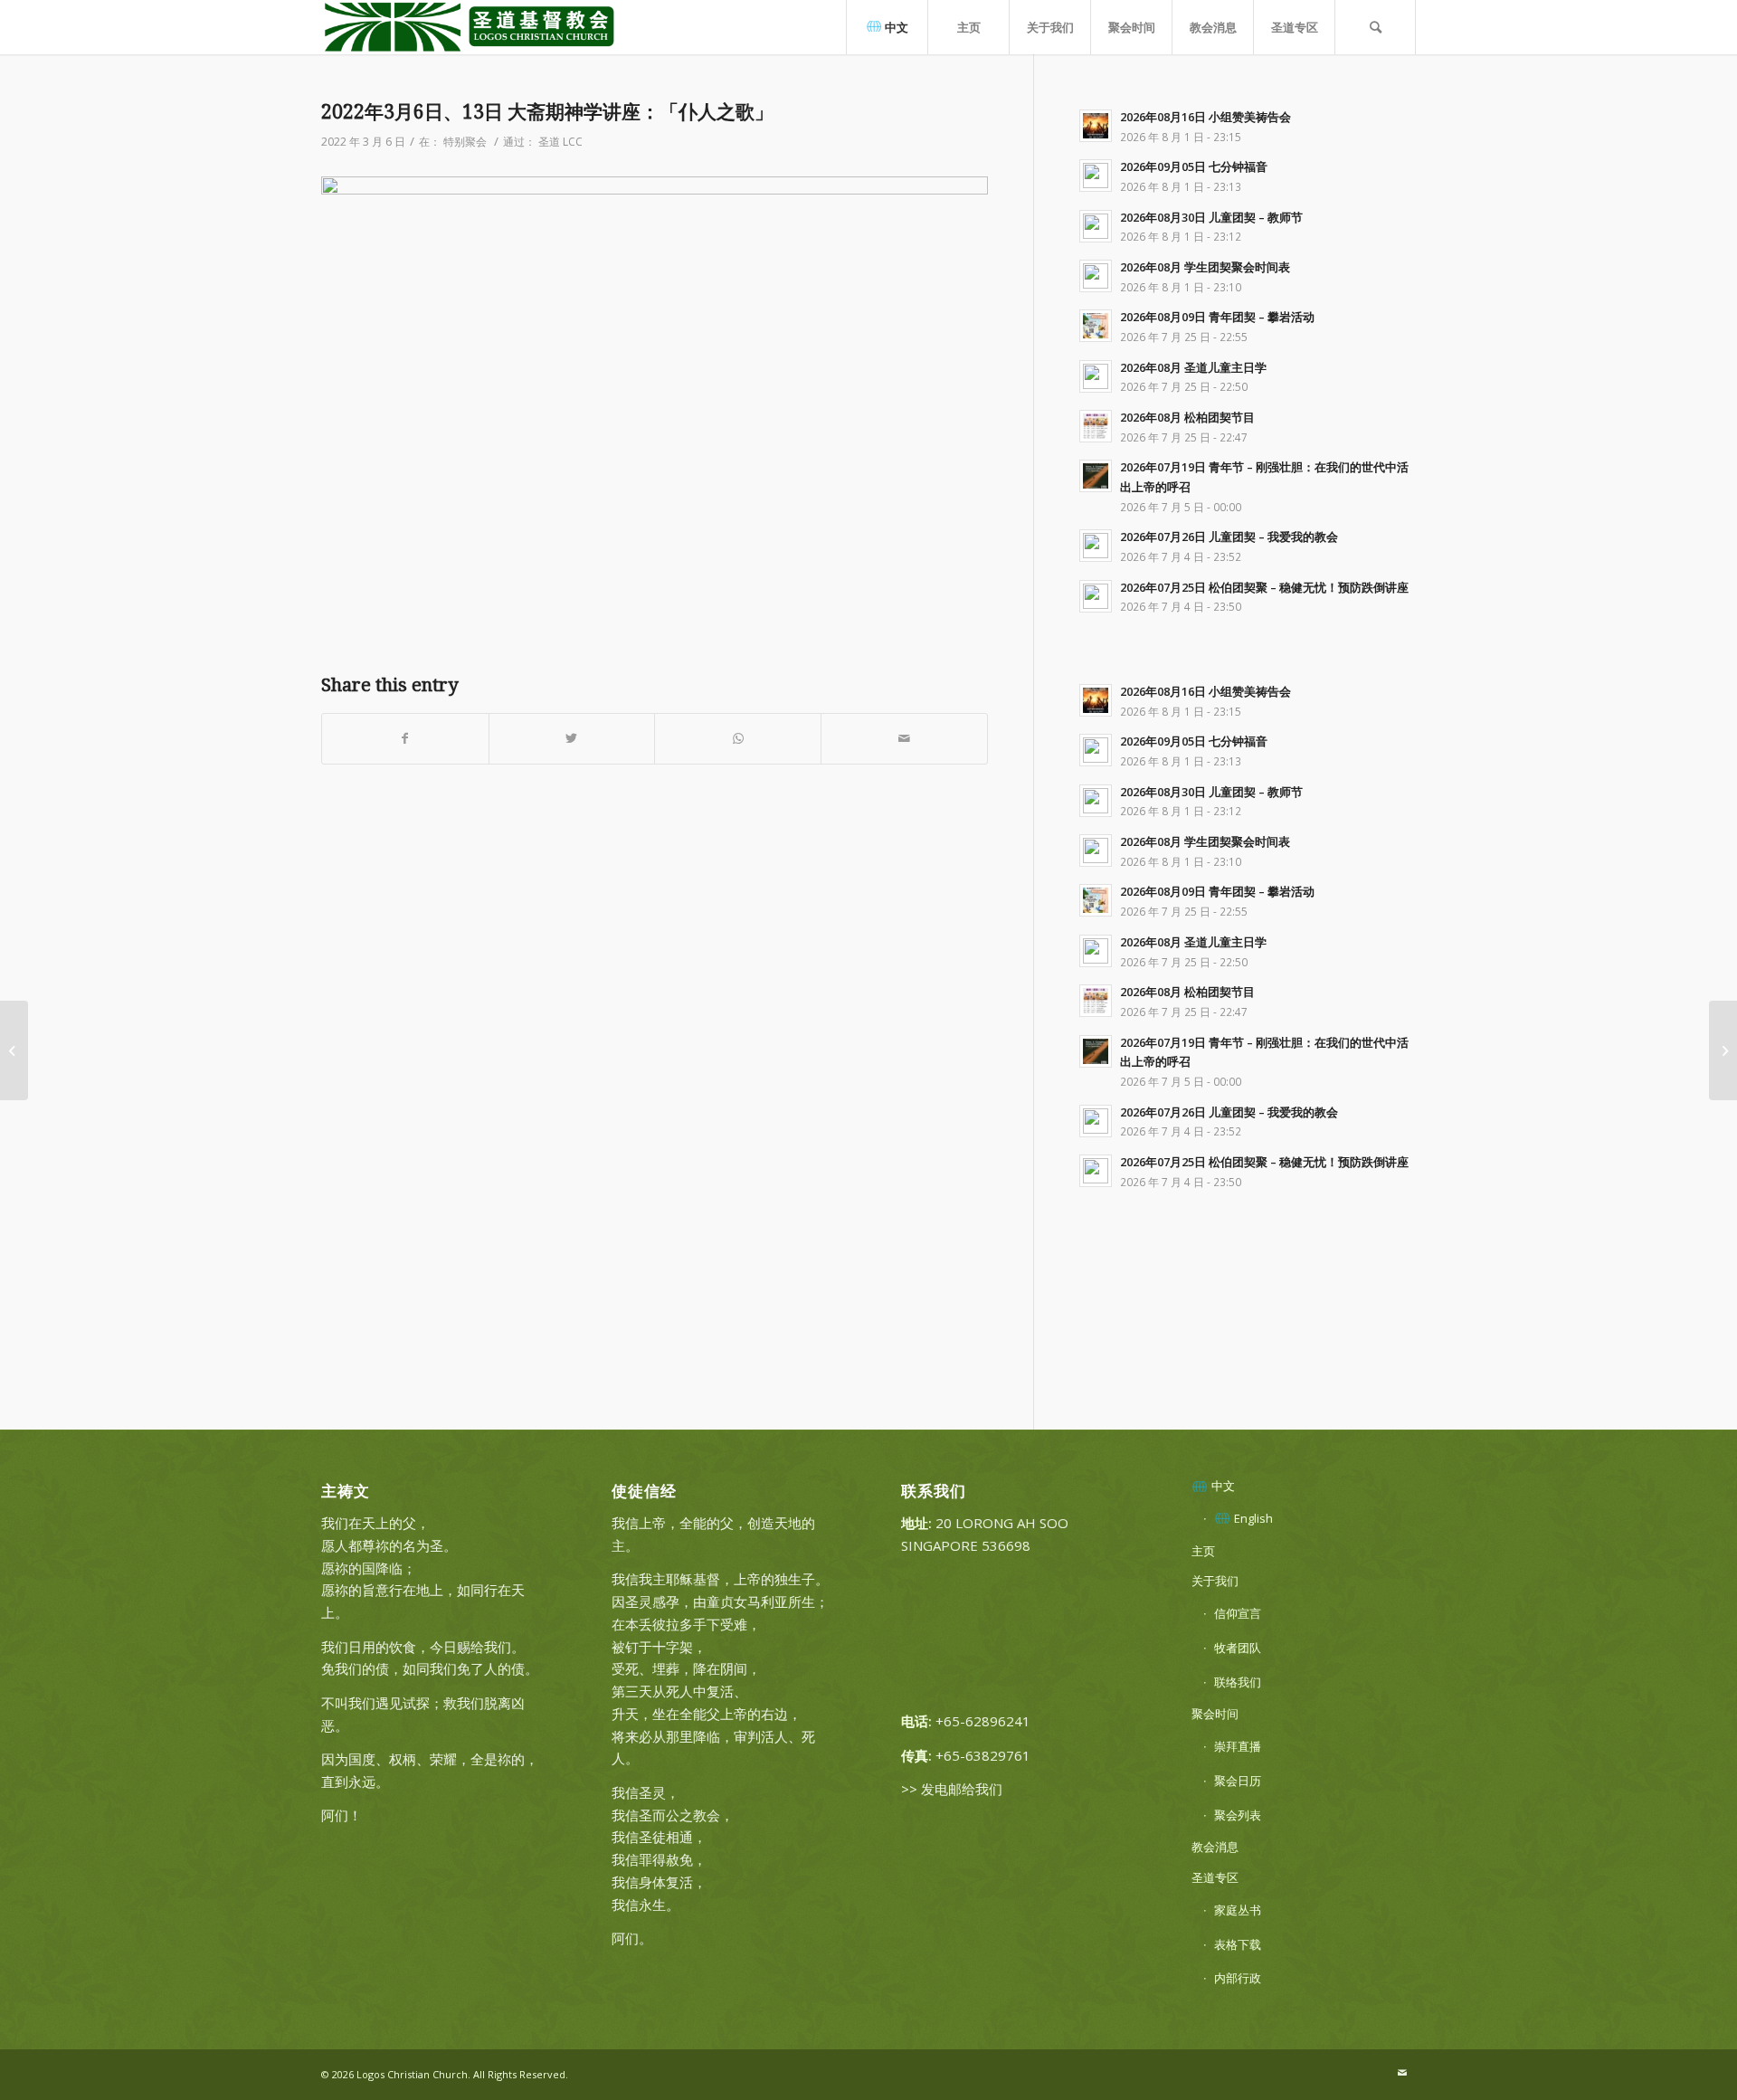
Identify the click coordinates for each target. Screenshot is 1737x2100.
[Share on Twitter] (572, 739)
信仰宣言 (1238, 1613)
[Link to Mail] (1402, 2073)
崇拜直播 (1238, 1746)
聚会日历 (1238, 1781)
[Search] (1375, 27)
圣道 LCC (560, 142)
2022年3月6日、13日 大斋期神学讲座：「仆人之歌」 (547, 112)
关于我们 (1215, 1581)
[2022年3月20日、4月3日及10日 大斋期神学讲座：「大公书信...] (1723, 1050)
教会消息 (1215, 1847)
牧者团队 (1238, 1648)
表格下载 (1238, 1944)
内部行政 (1238, 1978)
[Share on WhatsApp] (738, 739)
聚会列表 (1238, 1815)
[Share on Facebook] (405, 739)
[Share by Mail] (904, 739)
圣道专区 (1215, 1877)
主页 (1203, 1551)
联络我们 (1238, 1682)
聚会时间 (1215, 1714)
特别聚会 (465, 142)
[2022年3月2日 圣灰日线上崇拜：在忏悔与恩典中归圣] (14, 1050)
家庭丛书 (1238, 1910)
